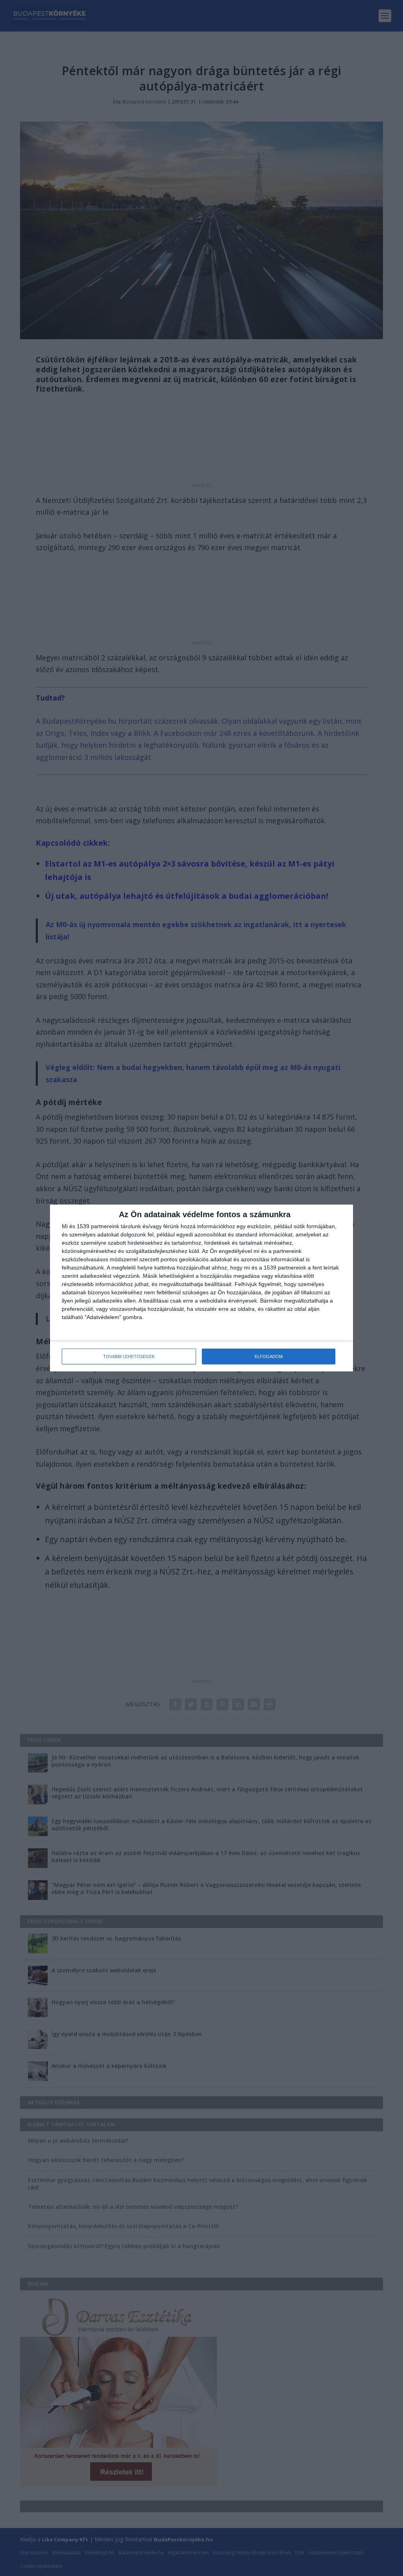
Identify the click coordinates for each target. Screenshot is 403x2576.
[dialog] (201, 1288)
